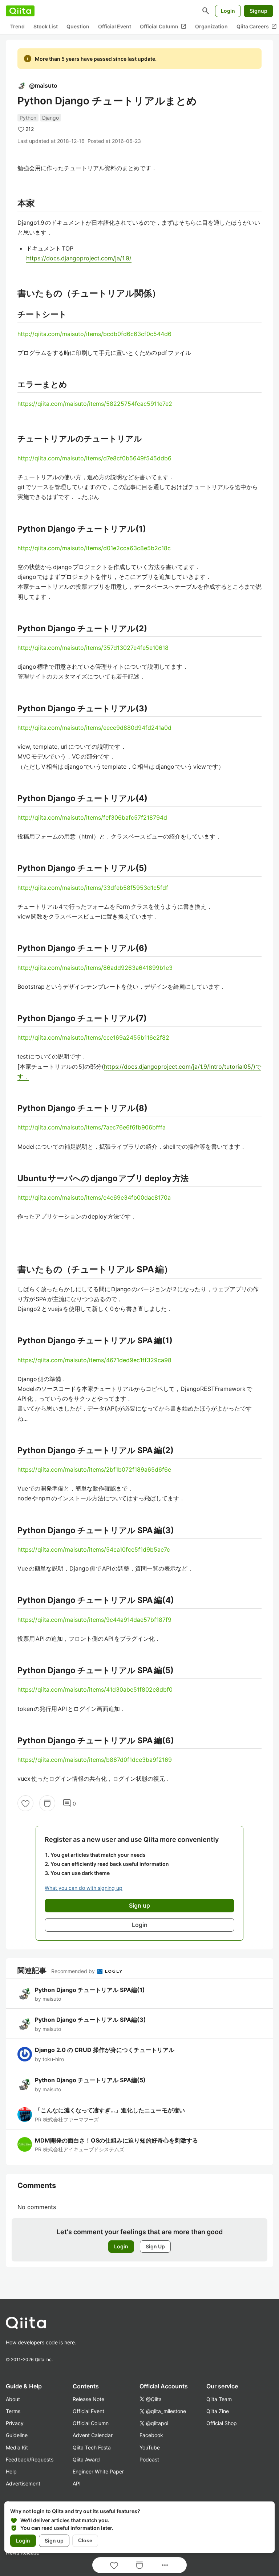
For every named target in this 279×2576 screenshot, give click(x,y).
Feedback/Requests (30, 2459)
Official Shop (222, 2423)
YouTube (150, 2447)
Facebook (151, 2435)
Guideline (17, 2435)
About (13, 2399)
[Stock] (47, 1803)
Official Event (115, 26)
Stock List (46, 26)
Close (85, 2540)
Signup (258, 11)
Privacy (15, 2423)
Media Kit (17, 2447)
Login (228, 11)
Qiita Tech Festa (92, 2447)
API (77, 2483)
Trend (17, 26)
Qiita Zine (218, 2411)
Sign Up (155, 2246)
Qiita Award (86, 2459)
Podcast (149, 2459)
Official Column (163, 27)
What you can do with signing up (84, 1888)
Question (78, 26)
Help (11, 2471)
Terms (13, 2411)
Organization (211, 26)
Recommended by (74, 1971)
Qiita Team (219, 2399)
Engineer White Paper (98, 2471)
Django (50, 118)
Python (28, 118)
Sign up (54, 2541)
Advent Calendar (93, 2435)
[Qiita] (20, 11)
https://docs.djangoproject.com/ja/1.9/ (79, 258)
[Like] (25, 1803)
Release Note (88, 2399)
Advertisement (23, 2483)
